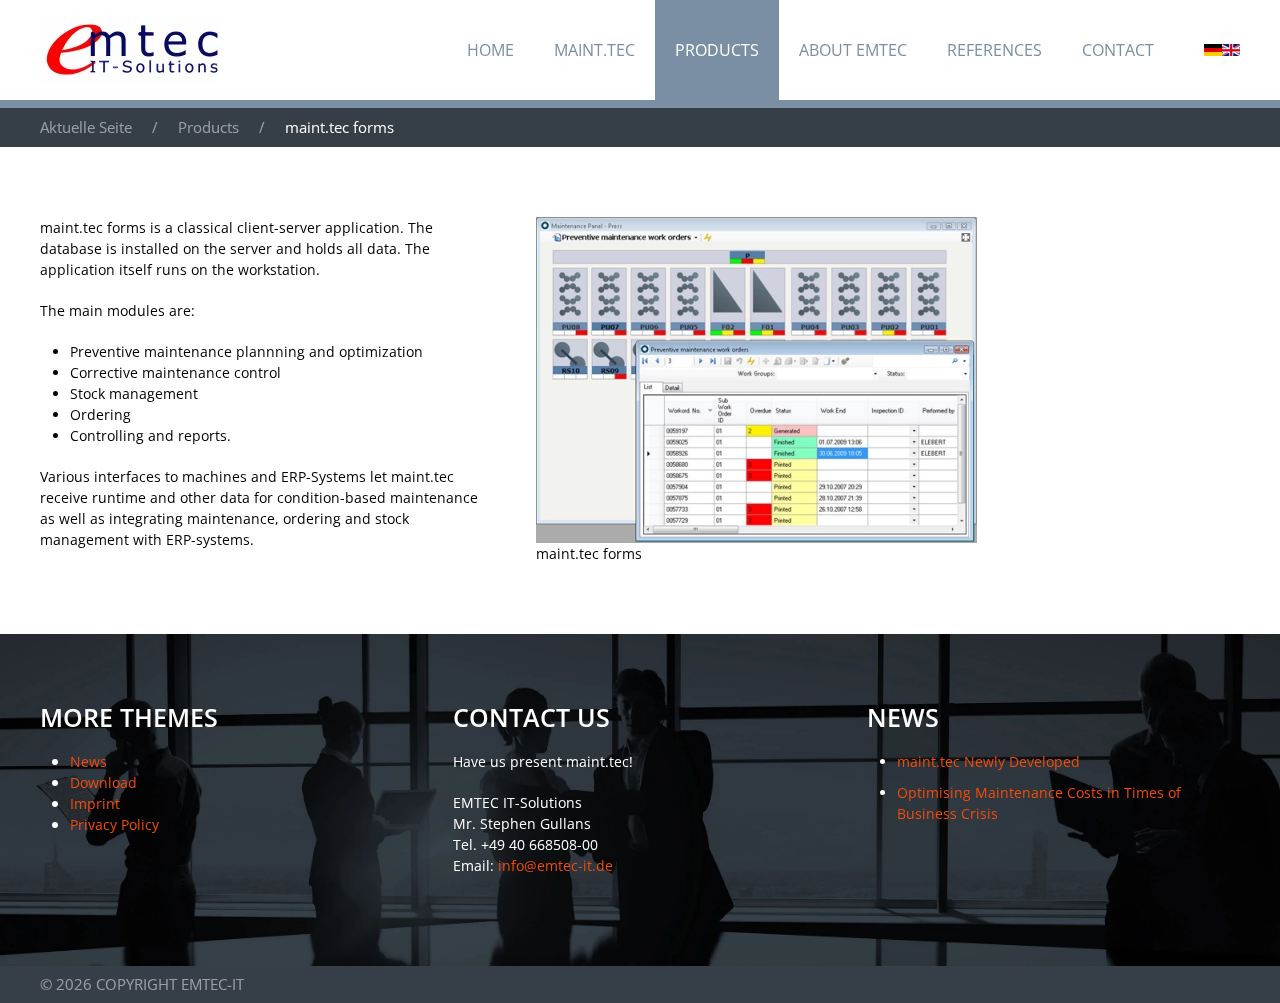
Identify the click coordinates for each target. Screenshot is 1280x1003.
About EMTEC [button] (853, 50)
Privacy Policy (114, 824)
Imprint (95, 803)
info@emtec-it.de (555, 865)
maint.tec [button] (594, 50)
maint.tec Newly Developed (988, 761)
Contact (1118, 50)
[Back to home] (130, 50)
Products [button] (717, 50)
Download (103, 782)
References (994, 50)
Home (490, 50)
